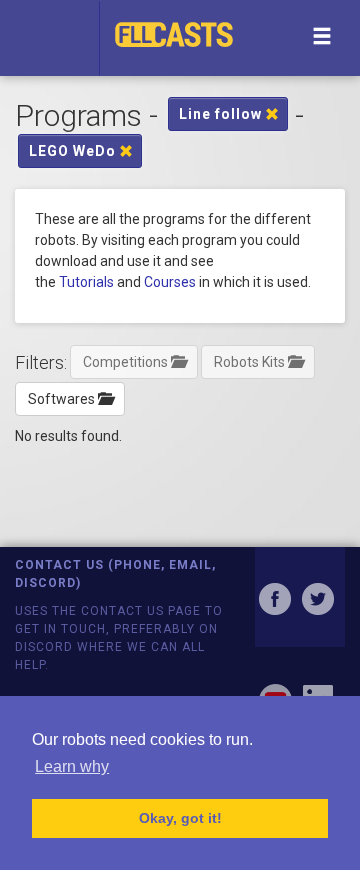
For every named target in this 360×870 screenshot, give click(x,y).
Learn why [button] (72, 766)
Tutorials (86, 282)
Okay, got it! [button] (180, 818)
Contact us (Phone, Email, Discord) (115, 573)
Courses (170, 282)
